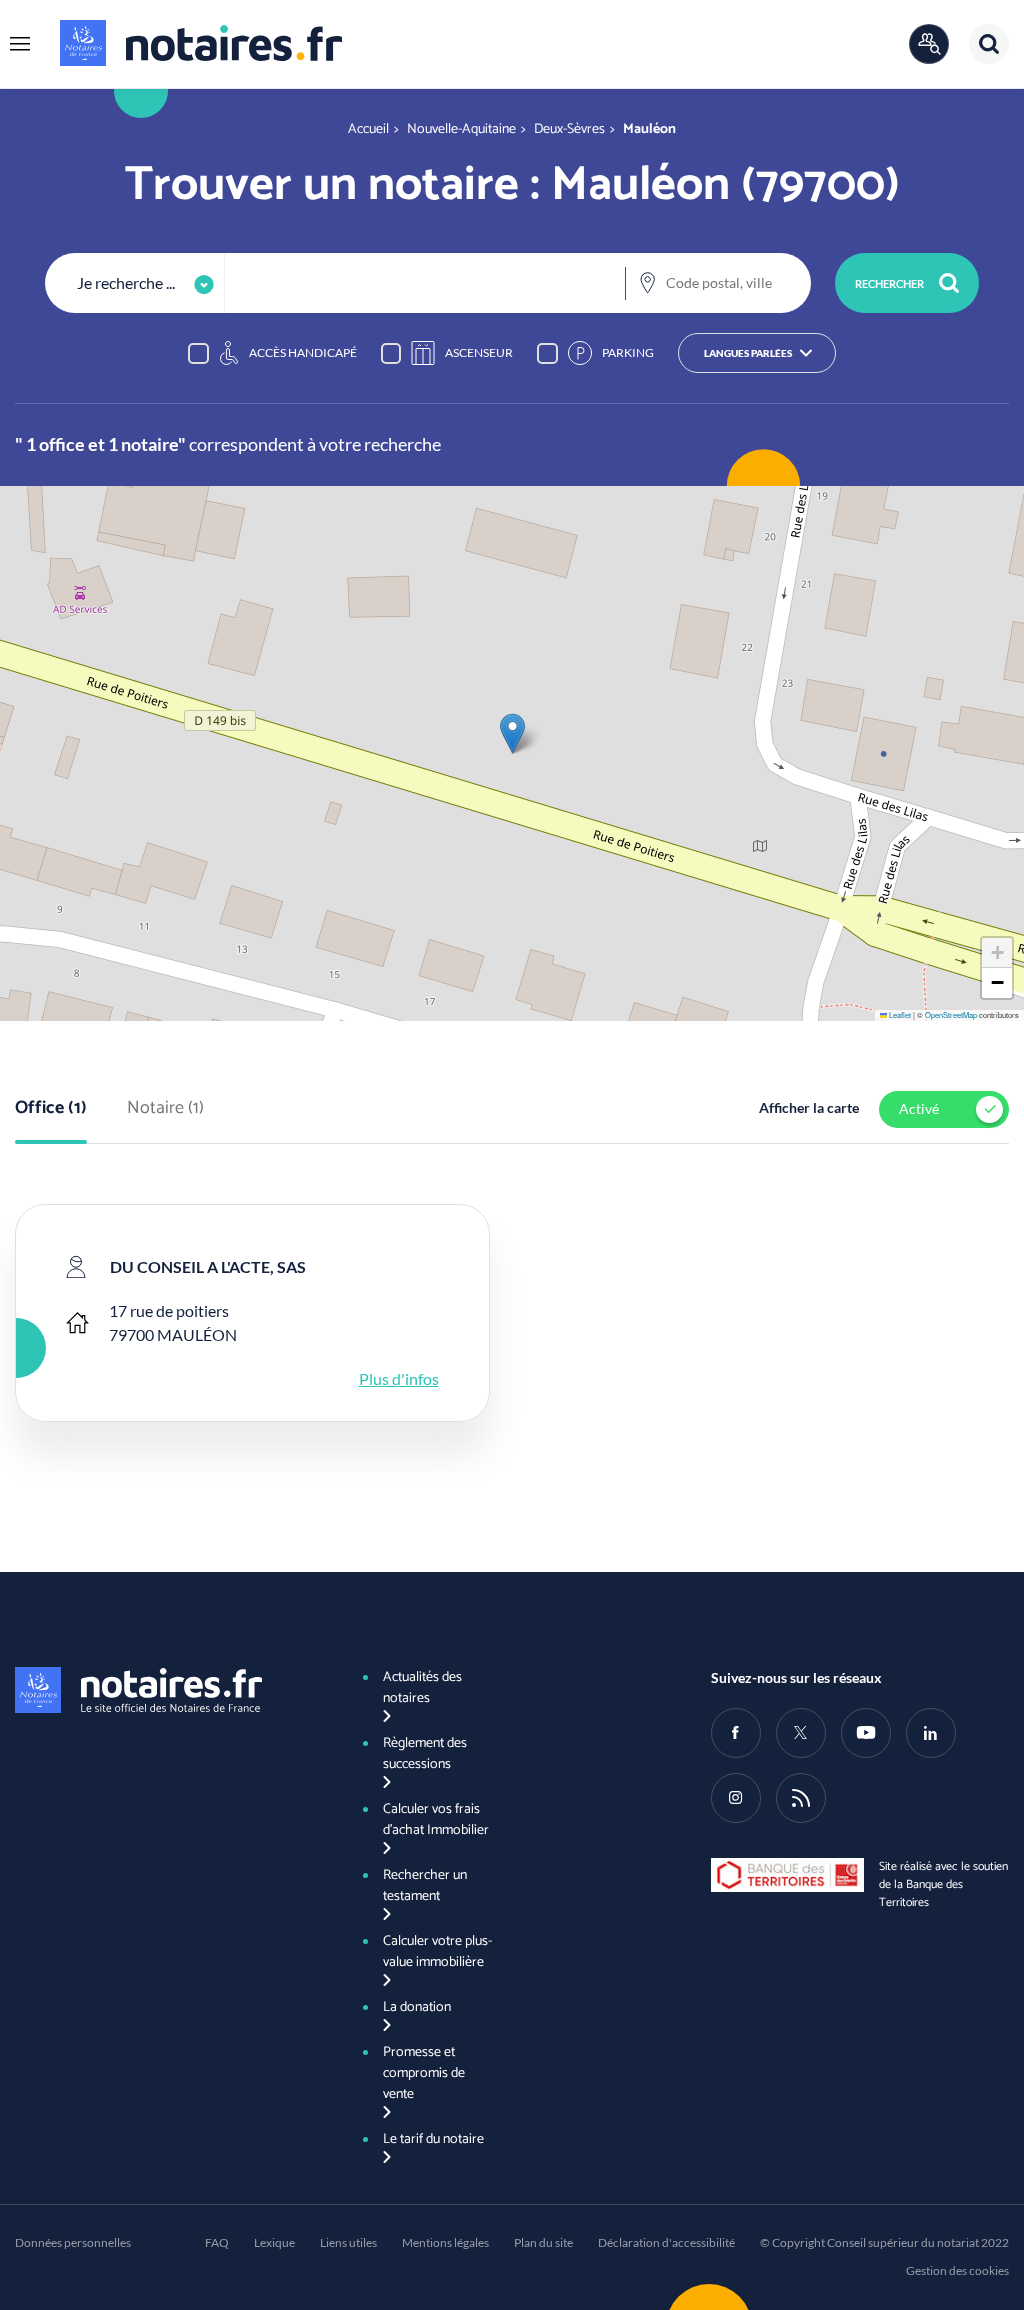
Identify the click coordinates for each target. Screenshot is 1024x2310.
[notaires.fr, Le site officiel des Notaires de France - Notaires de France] (164, 1690)
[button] (20, 44)
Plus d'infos (399, 1378)
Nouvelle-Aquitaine (461, 129)
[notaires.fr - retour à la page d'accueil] (201, 43)
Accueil (368, 129)
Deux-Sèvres (569, 129)
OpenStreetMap (951, 1014)
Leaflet (899, 1014)
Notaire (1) (165, 1109)
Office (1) (51, 1109)
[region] (512, 353)
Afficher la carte (809, 1107)
